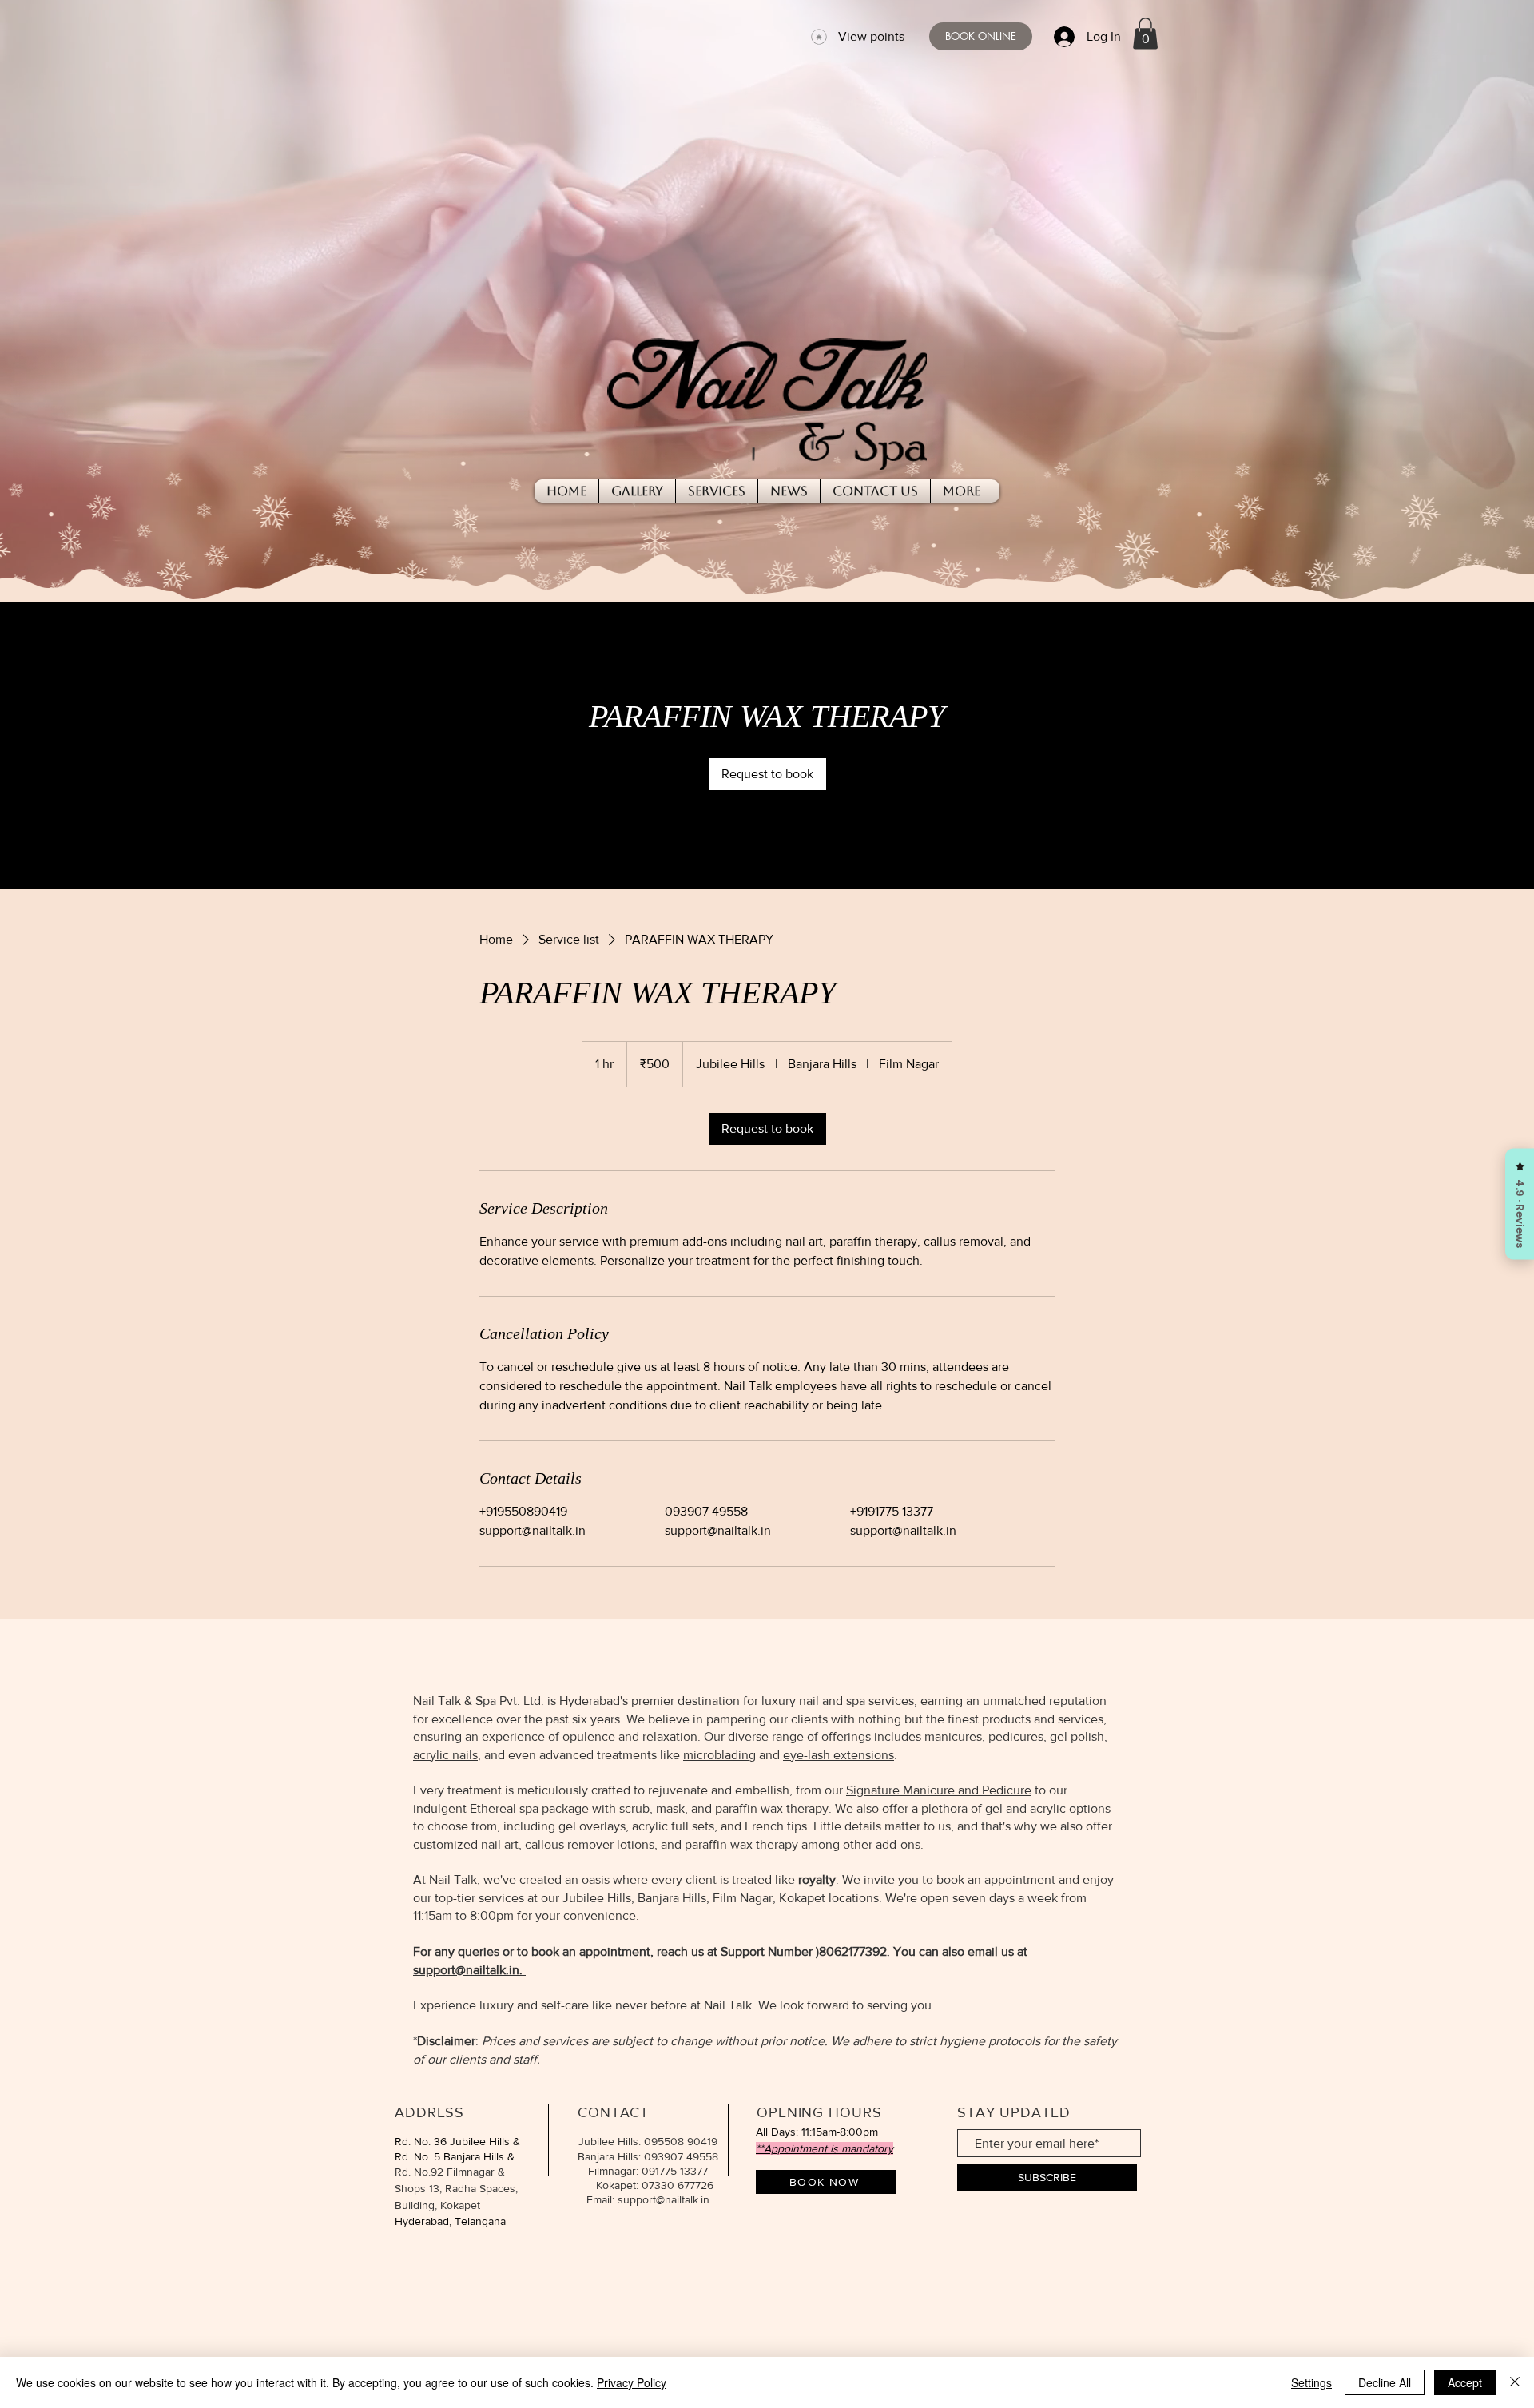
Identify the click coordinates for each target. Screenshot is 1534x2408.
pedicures (1016, 1736)
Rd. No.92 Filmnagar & (450, 2172)
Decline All (1385, 2382)
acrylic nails (445, 1755)
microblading (719, 1755)
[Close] (1515, 2382)
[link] (767, 774)
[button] (1145, 33)
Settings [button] (1311, 2382)
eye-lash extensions (839, 1755)
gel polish (1077, 1736)
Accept (1465, 2382)
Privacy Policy (632, 2382)
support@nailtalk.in (466, 1970)
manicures (953, 1736)
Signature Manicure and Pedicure (939, 1790)
